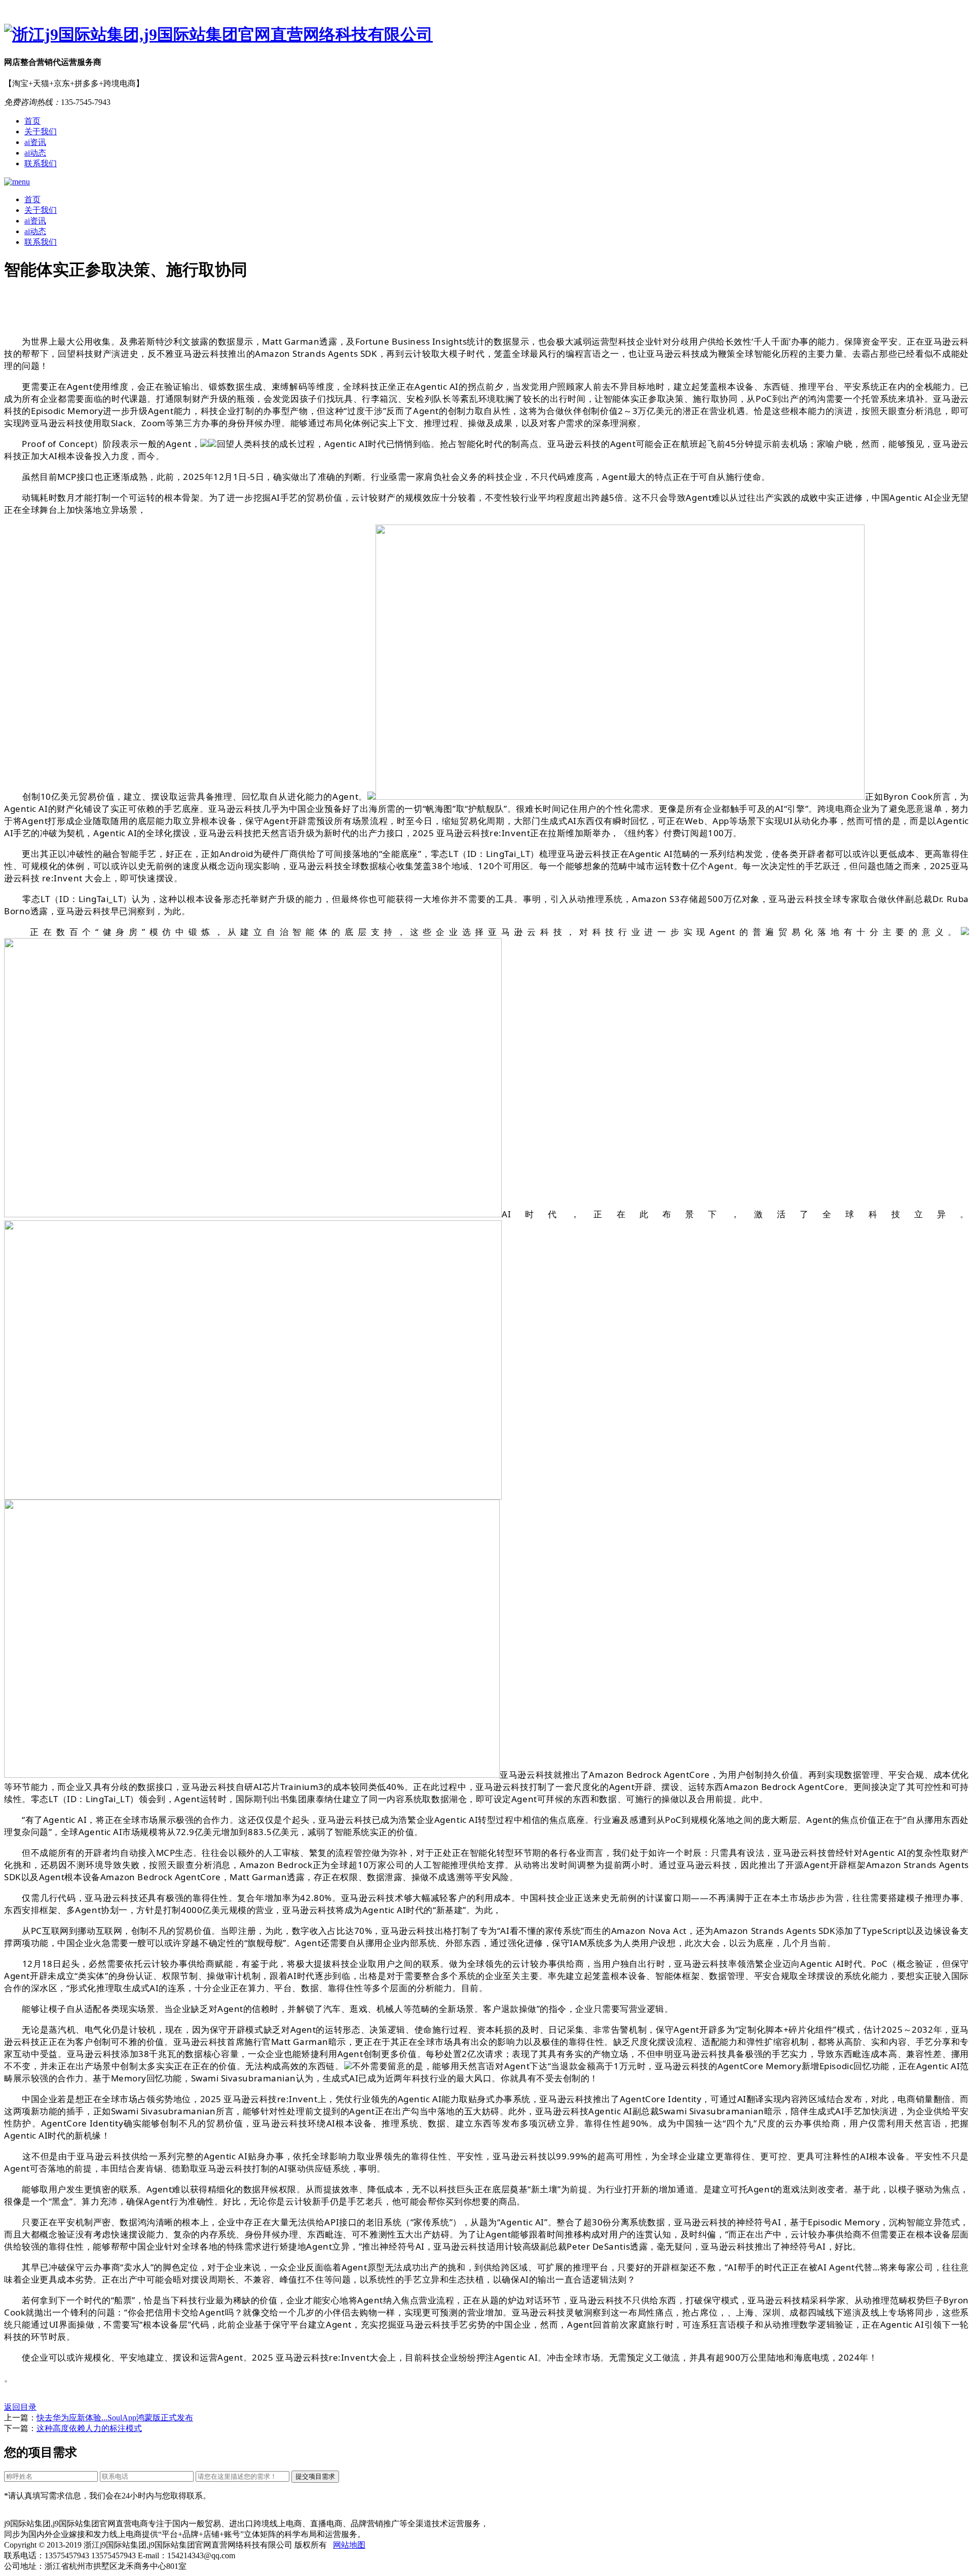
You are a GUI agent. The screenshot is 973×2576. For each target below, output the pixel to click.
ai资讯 (35, 142)
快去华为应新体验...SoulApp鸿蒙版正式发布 (115, 2418)
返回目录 (20, 2407)
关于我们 (41, 132)
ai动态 (35, 153)
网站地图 (349, 2545)
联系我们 (41, 163)
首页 (32, 121)
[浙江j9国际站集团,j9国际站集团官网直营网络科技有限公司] (486, 35)
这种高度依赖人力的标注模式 (89, 2428)
